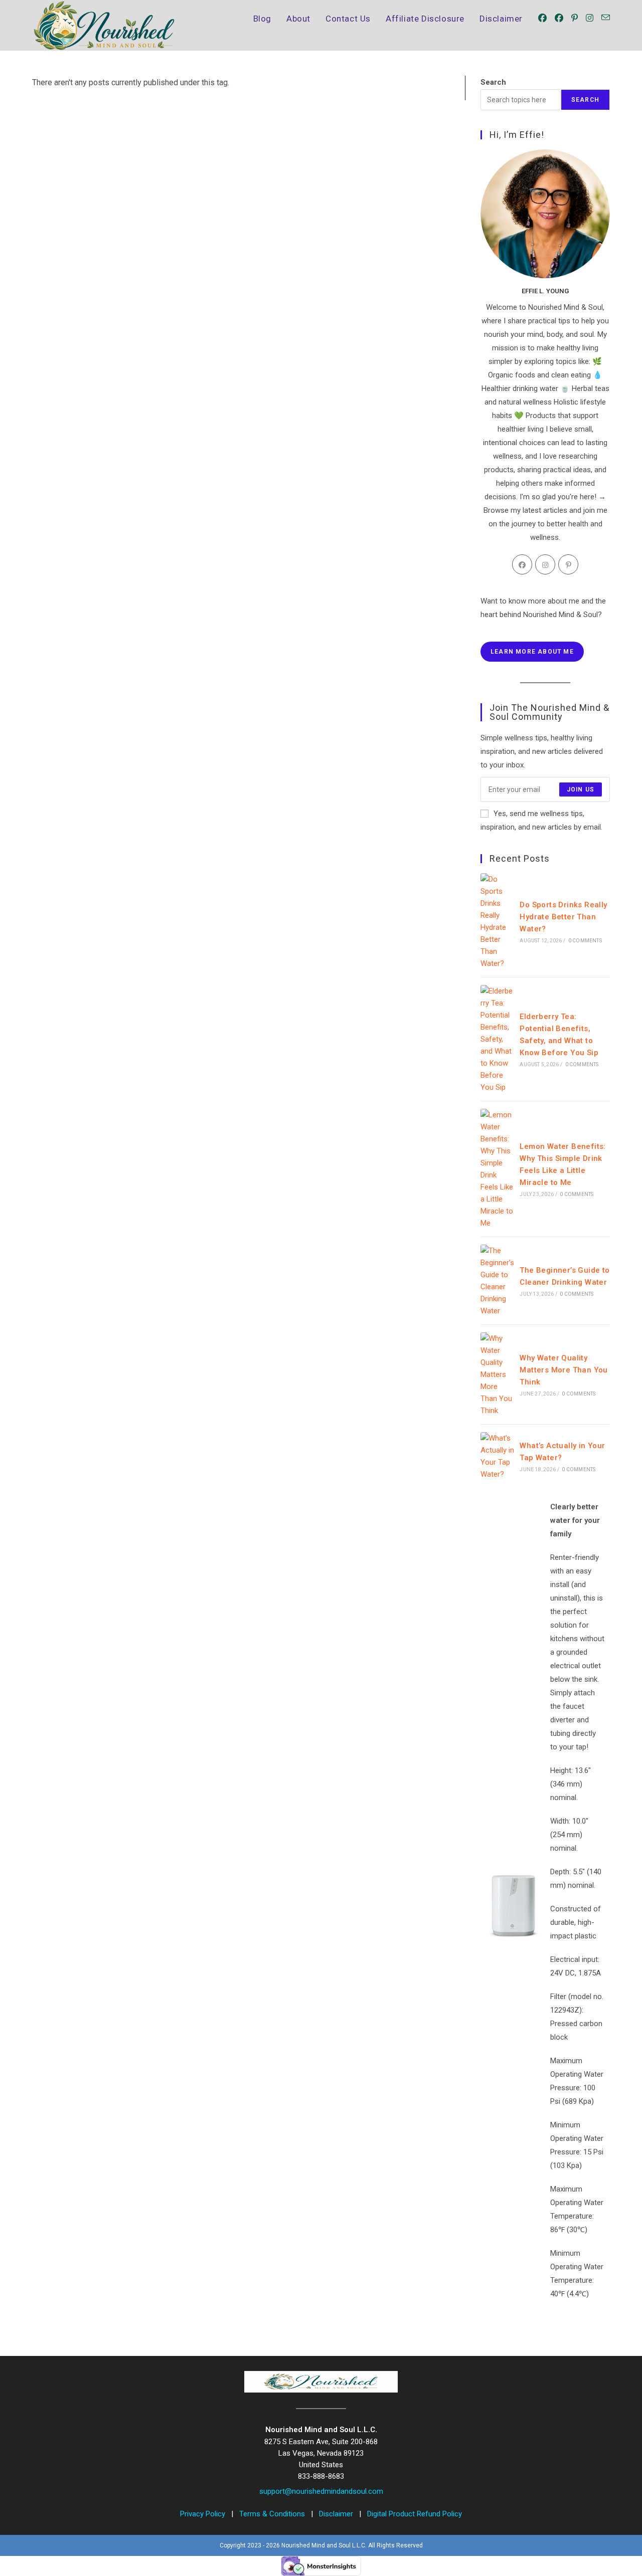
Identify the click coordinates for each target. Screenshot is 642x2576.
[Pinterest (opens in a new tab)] (575, 18)
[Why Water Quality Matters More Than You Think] (498, 1374)
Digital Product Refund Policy (415, 2514)
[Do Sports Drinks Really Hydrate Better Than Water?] (498, 921)
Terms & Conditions (273, 2514)
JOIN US (581, 789)
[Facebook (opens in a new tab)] (542, 18)
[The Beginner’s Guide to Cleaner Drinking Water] (498, 1281)
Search (493, 82)
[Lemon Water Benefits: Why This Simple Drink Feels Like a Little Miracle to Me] (498, 1169)
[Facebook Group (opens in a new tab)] (559, 18)
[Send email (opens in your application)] (606, 18)
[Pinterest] (568, 564)
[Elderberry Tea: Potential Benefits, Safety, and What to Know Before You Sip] (498, 1039)
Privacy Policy (204, 2514)
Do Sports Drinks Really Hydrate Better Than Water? (563, 917)
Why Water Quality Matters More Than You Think (564, 1370)
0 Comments (585, 941)
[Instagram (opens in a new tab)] (590, 18)
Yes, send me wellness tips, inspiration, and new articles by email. (541, 820)
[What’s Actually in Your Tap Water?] (498, 1456)
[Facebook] (522, 564)
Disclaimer (337, 2514)
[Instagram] (545, 564)
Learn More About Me (532, 652)
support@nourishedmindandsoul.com (321, 2491)
